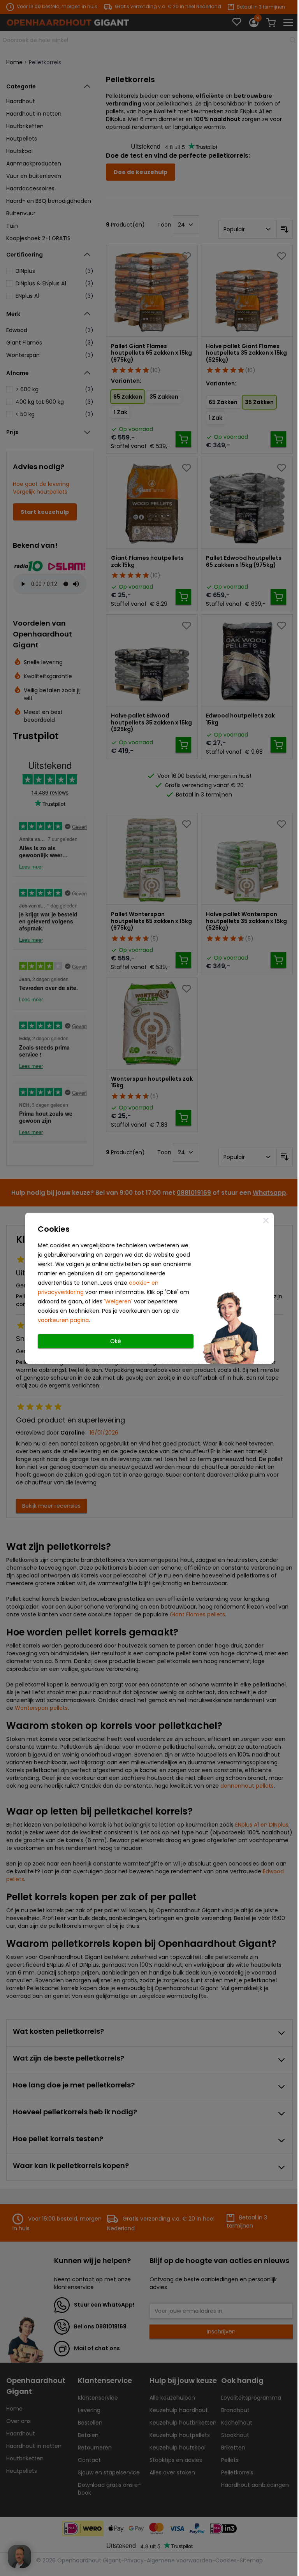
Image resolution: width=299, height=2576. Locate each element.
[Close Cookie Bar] (266, 1220)
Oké (116, 1341)
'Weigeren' (118, 1301)
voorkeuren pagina (63, 1320)
